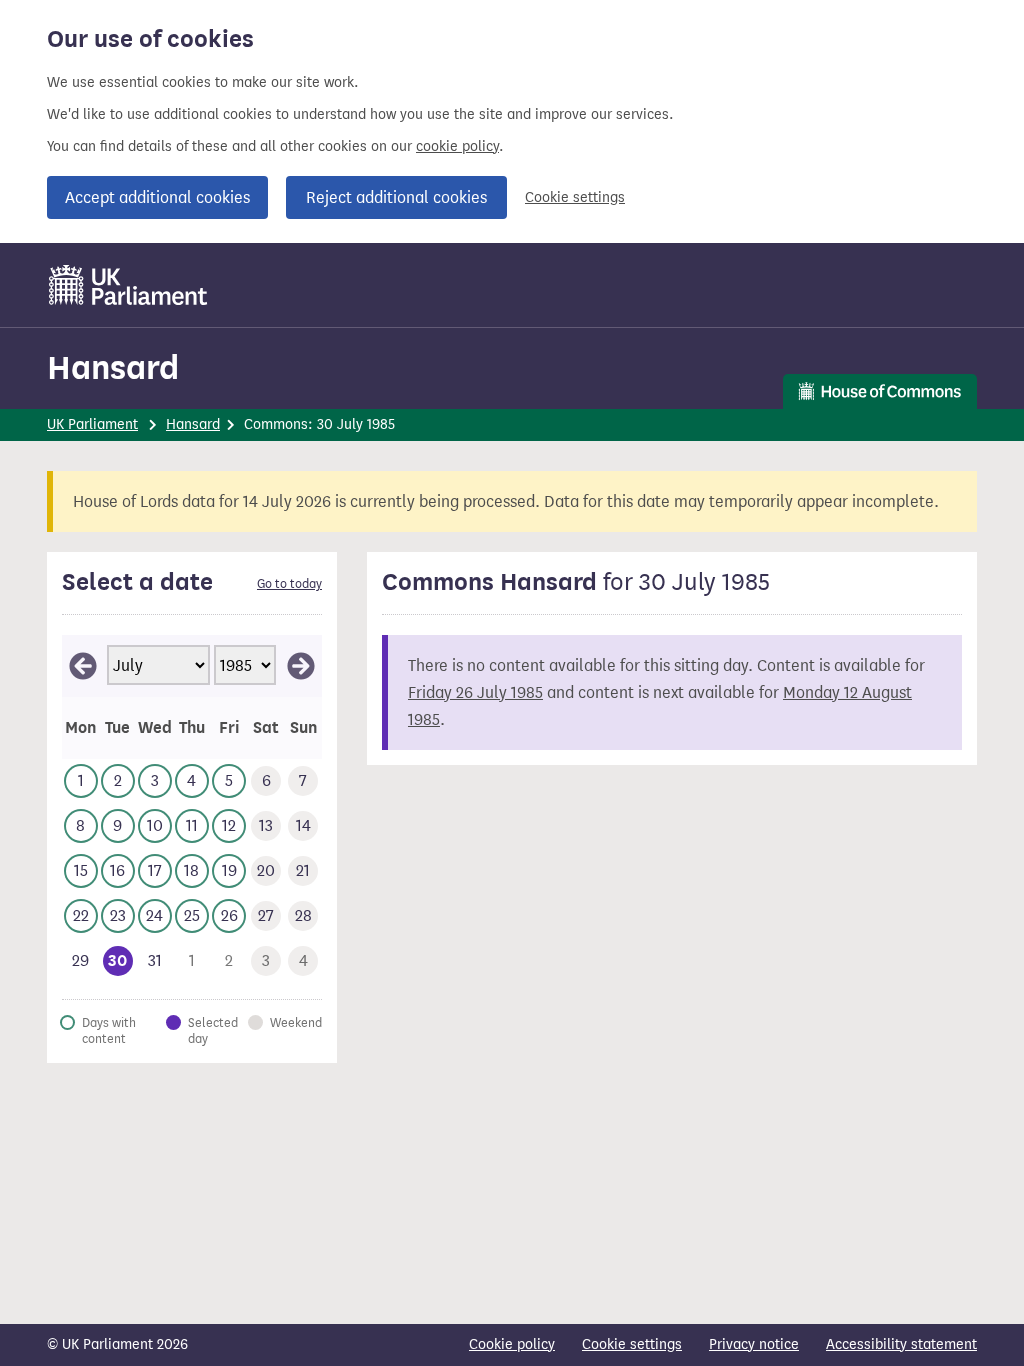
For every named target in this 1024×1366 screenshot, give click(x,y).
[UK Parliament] (128, 285)
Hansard (113, 367)
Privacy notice (754, 1344)
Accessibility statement (901, 1344)
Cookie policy (512, 1344)
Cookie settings (575, 197)
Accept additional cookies (157, 197)
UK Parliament (92, 424)
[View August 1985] (301, 666)
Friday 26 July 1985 (475, 692)
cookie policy (457, 146)
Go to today (289, 584)
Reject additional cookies (396, 197)
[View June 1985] (83, 666)
